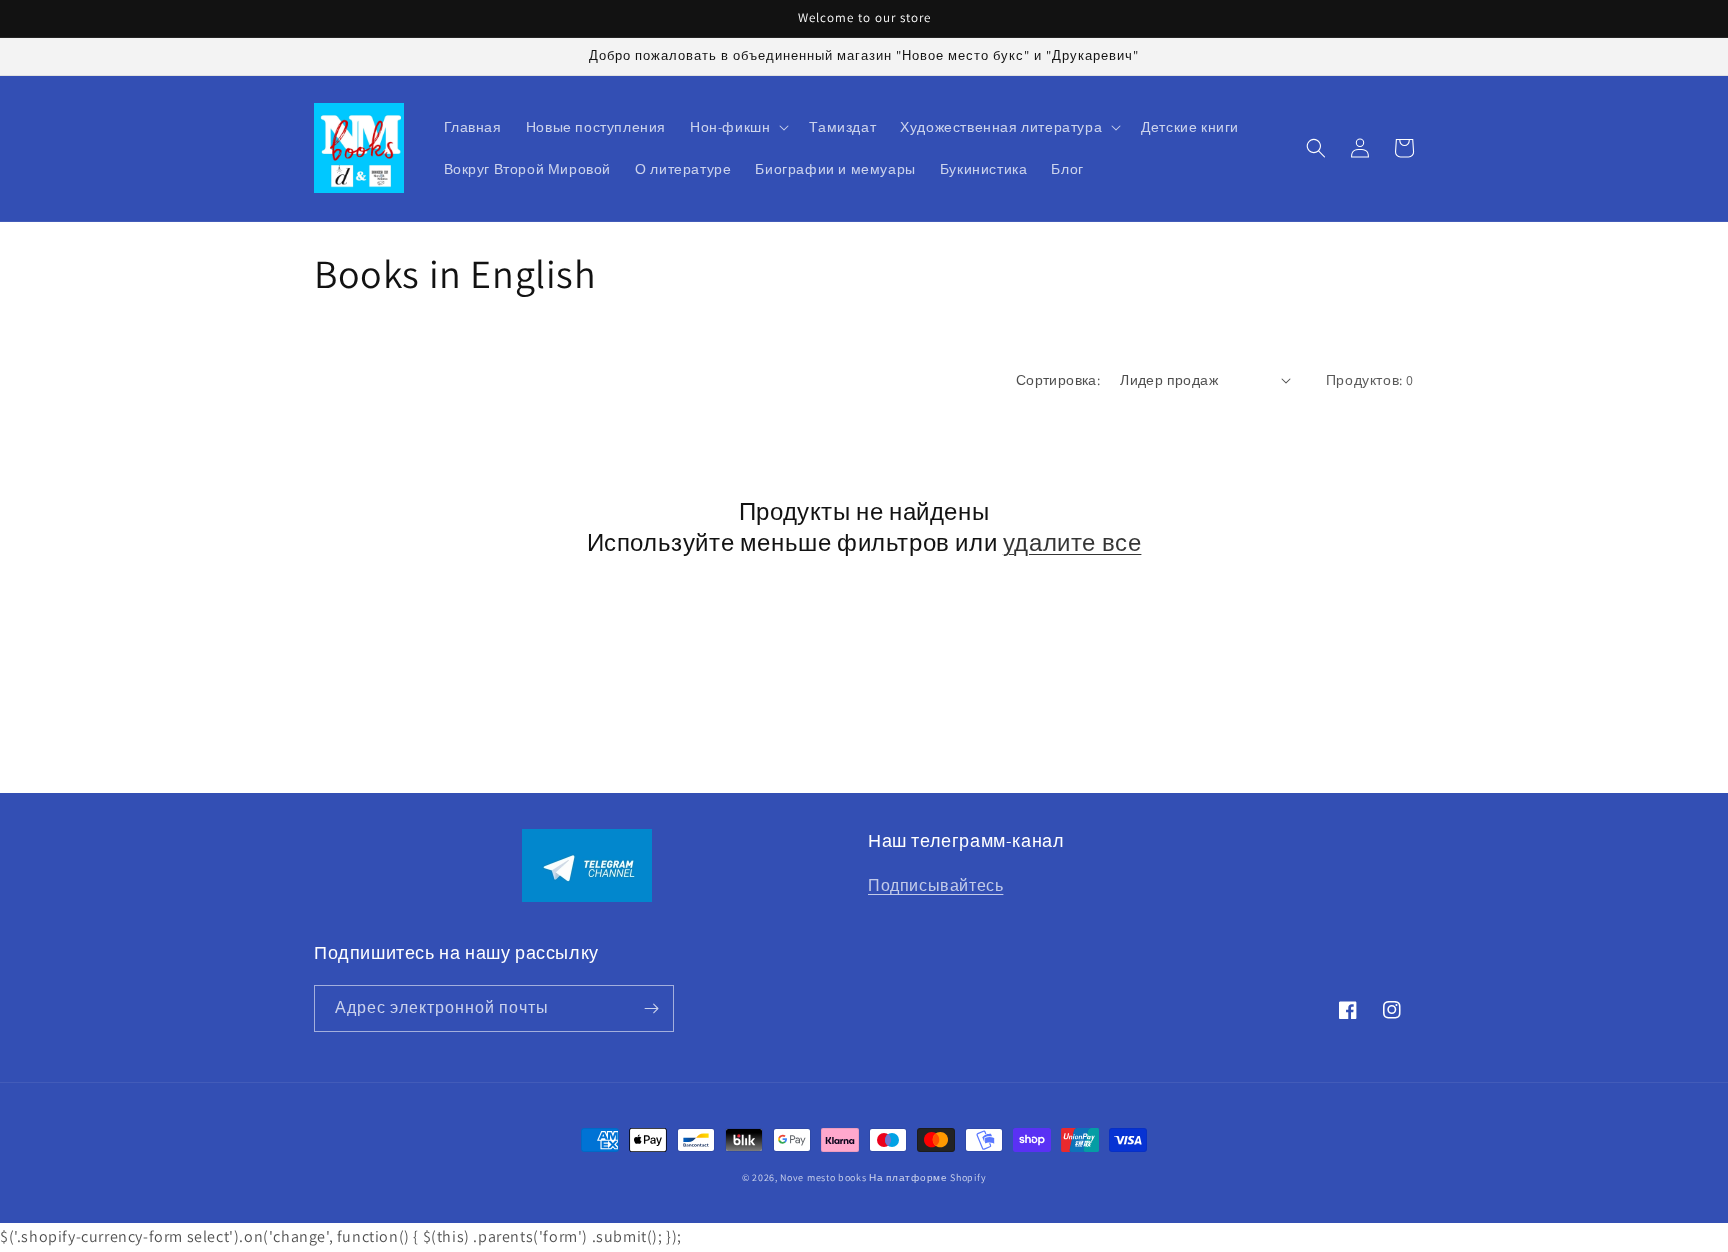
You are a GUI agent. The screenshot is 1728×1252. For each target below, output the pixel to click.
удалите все (1072, 542)
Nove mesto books (824, 1177)
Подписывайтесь (935, 885)
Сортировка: (1058, 380)
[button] (737, 127)
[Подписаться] (651, 1008)
